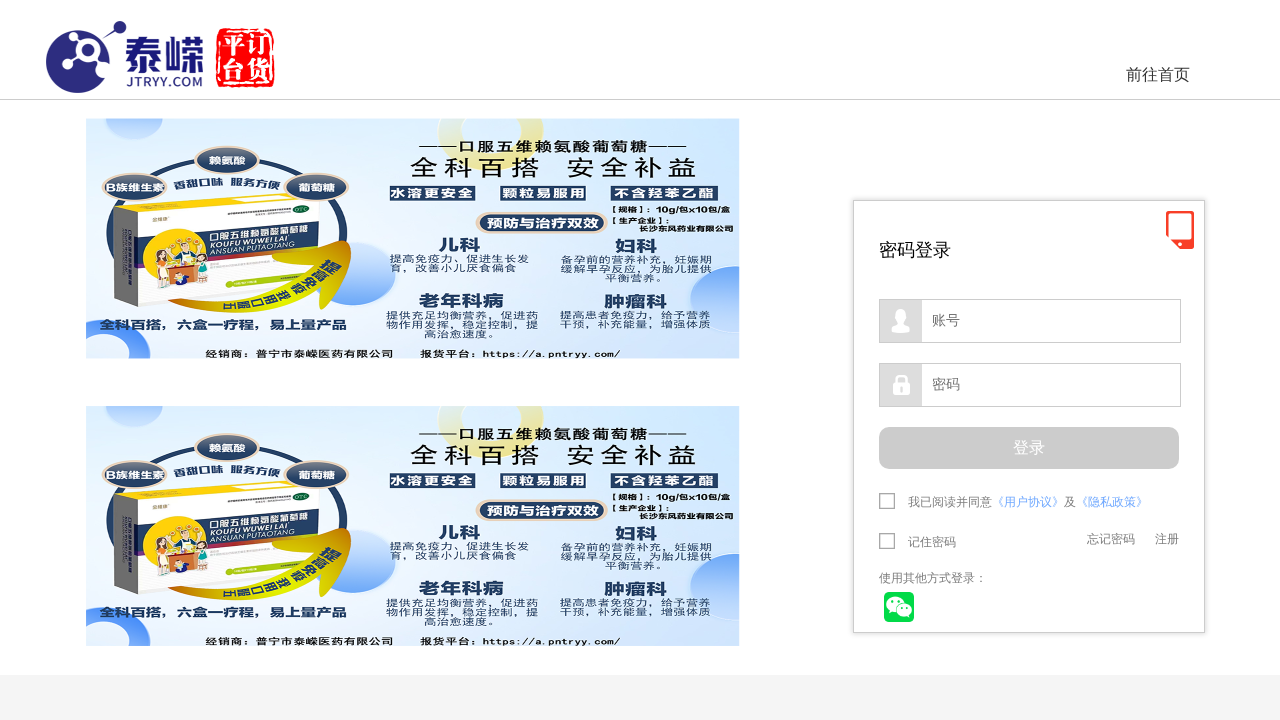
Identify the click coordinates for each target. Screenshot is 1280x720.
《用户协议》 (1028, 502)
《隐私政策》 (1112, 502)
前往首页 (1158, 74)
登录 (1029, 447)
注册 (1167, 539)
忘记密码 (1111, 539)
